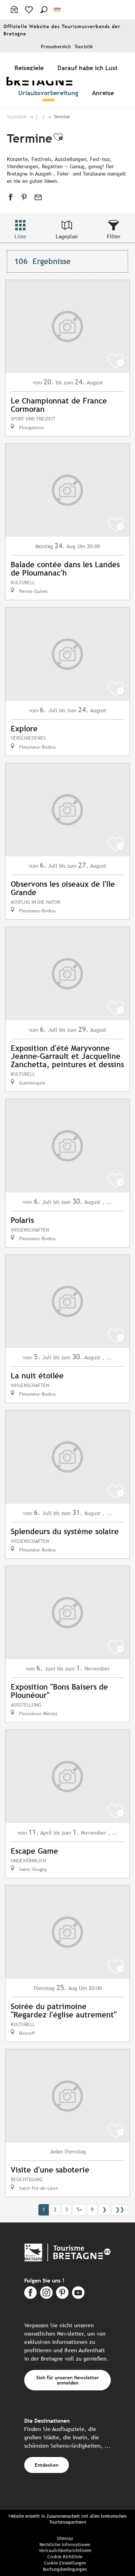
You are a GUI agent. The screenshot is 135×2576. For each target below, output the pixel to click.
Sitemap (65, 2538)
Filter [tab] (114, 236)
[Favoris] (30, 10)
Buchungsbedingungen (65, 2569)
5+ (79, 2209)
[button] (44, 10)
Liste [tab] (20, 236)
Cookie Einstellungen (65, 2563)
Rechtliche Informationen (65, 2545)
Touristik (84, 47)
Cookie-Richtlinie (65, 2557)
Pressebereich (56, 47)
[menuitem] (30, 68)
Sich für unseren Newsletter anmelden (68, 2380)
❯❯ (120, 2209)
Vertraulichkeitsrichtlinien (65, 2551)
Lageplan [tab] (67, 236)
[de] (58, 10)
